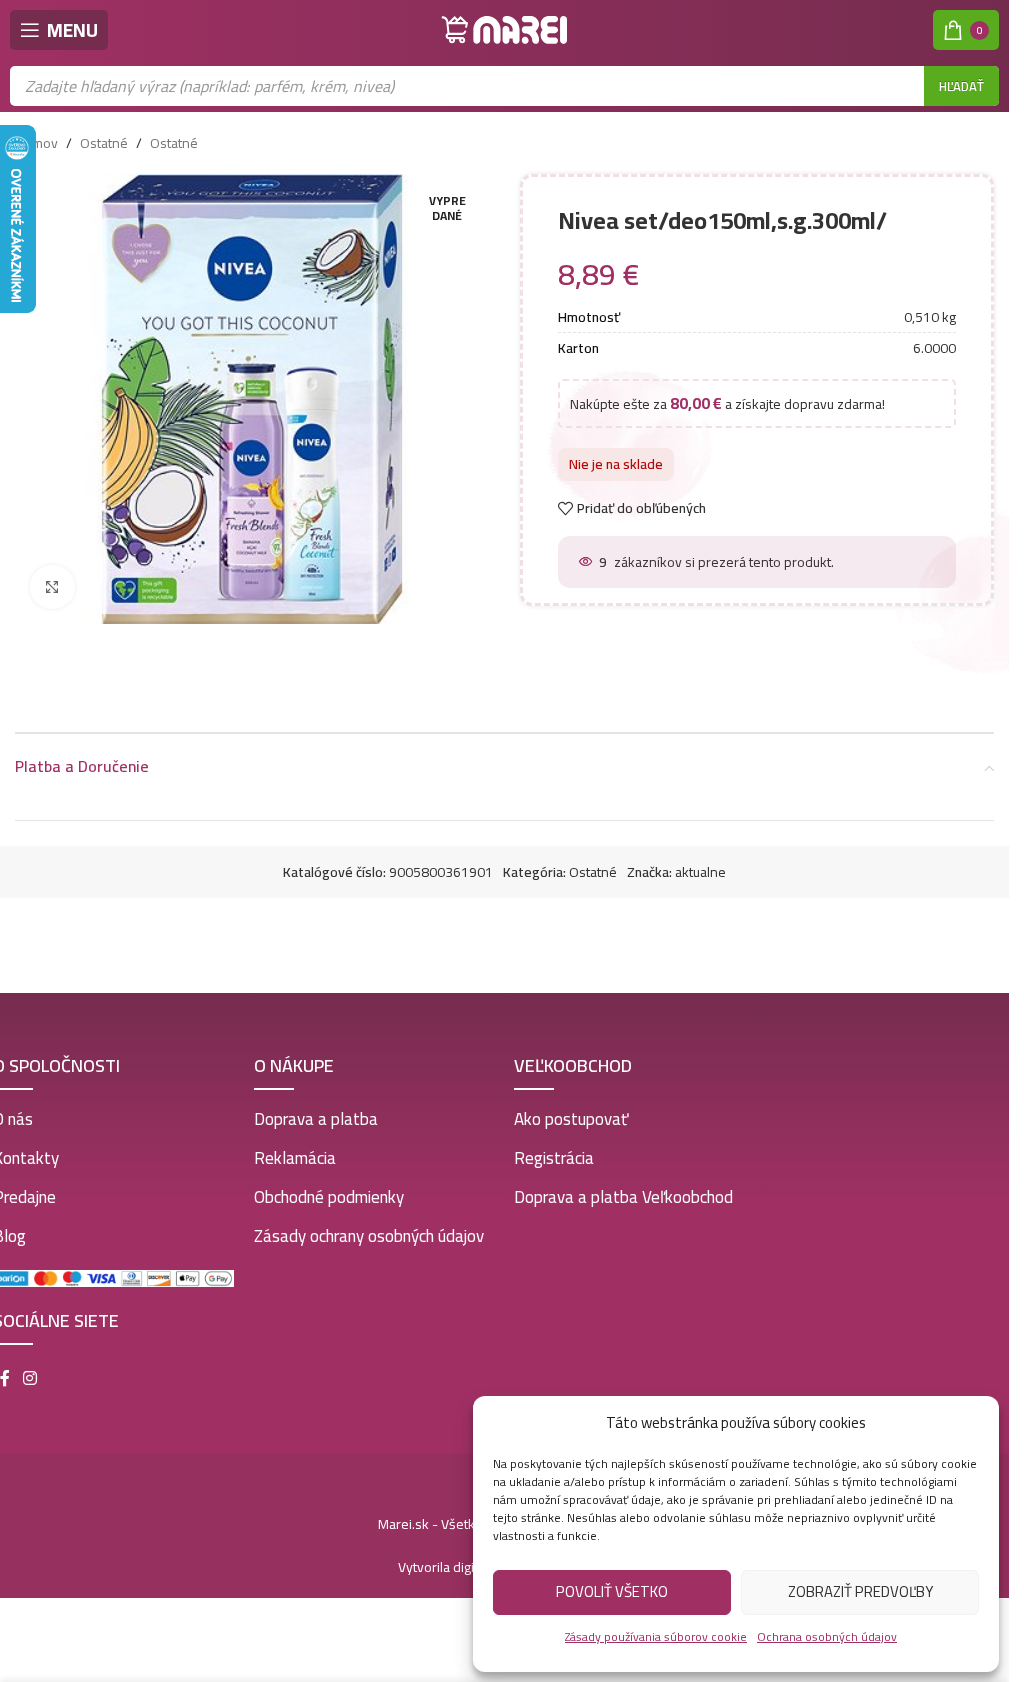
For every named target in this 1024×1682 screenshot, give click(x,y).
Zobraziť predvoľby (860, 1591)
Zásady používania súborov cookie (656, 1636)
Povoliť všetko (612, 1591)
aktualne (700, 872)
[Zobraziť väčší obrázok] (52, 587)
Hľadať (961, 86)
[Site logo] (505, 29)
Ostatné (104, 143)
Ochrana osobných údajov (827, 1636)
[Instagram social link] (30, 1378)
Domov (36, 143)
